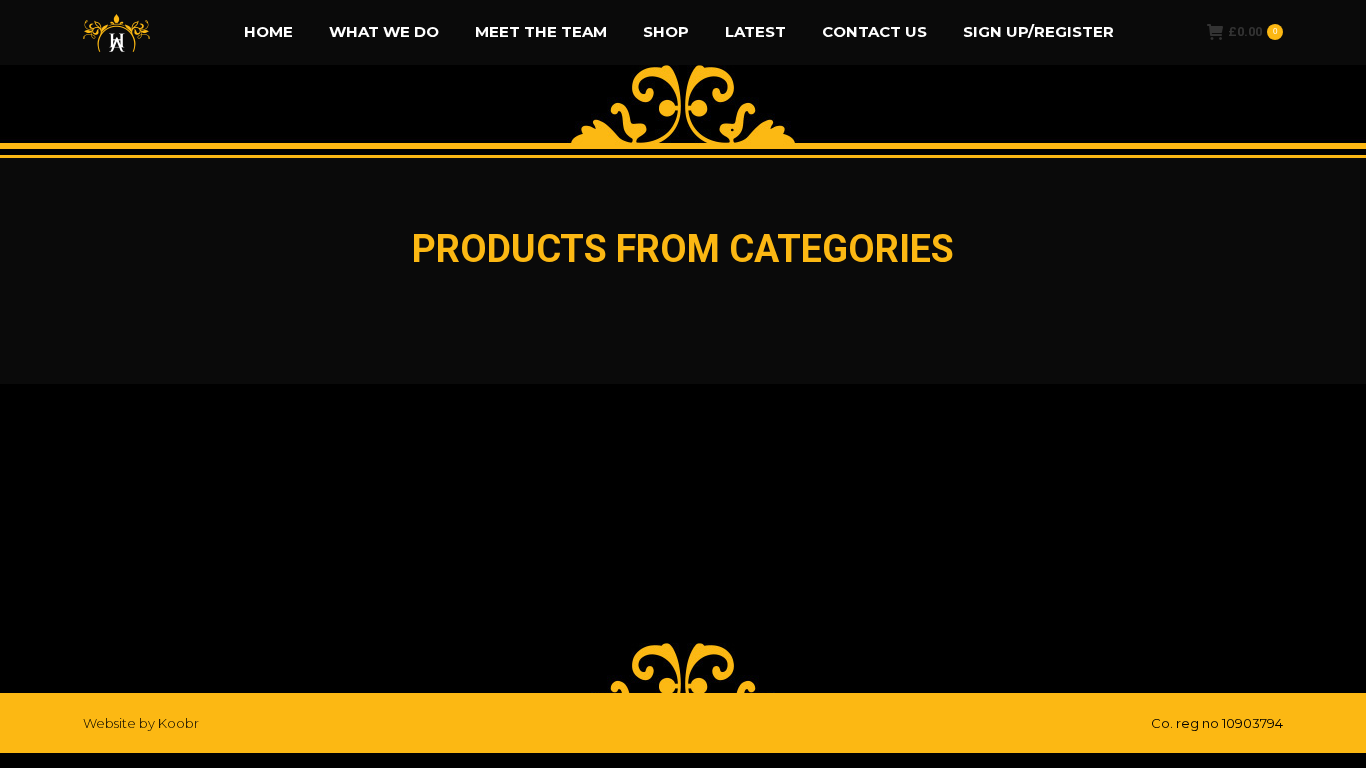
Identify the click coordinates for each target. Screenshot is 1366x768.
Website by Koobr (141, 723)
